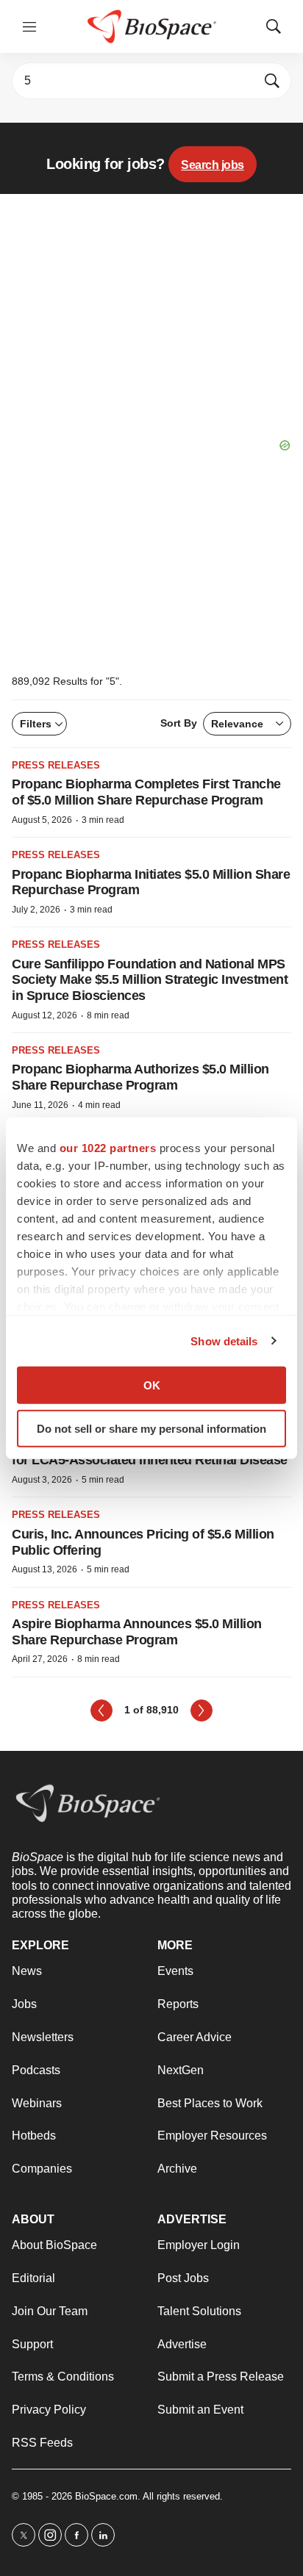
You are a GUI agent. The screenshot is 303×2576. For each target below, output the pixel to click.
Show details (224, 1341)
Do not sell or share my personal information (151, 1428)
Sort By (212, 723)
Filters (36, 724)
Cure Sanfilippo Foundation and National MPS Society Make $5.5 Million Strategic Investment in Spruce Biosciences (150, 980)
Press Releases (56, 765)
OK (152, 1385)
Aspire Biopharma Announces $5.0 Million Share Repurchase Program (137, 1632)
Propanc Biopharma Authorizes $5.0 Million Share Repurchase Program (140, 1077)
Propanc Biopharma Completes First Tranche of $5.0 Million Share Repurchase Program (146, 792)
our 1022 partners (108, 1148)
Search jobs (213, 165)
